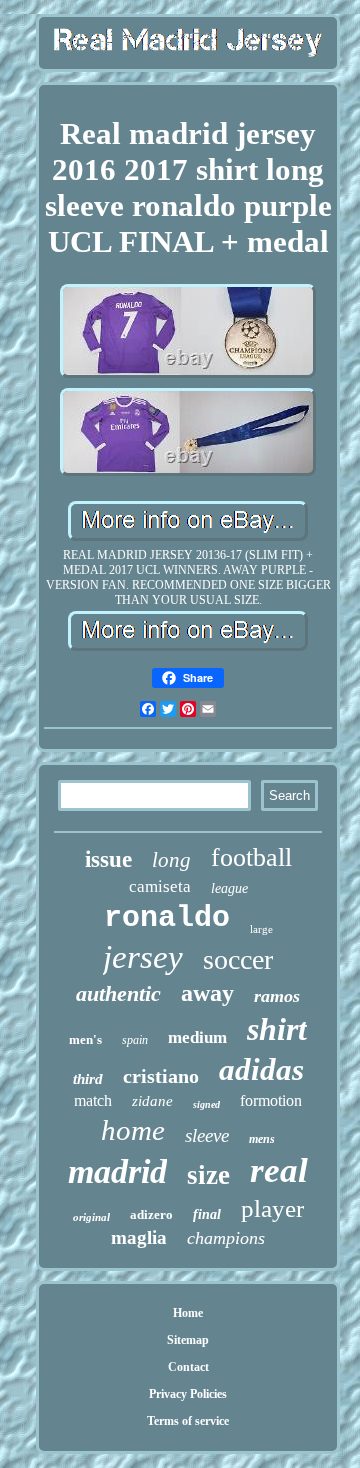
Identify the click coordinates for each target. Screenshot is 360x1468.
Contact (188, 1367)
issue (108, 859)
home (133, 1130)
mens (262, 1139)
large (261, 929)
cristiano (161, 1076)
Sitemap (188, 1340)
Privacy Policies (188, 1394)
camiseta (160, 886)
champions (226, 1238)
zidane (152, 1101)
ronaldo (167, 918)
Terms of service (188, 1421)
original (91, 1217)
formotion (271, 1100)
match (93, 1100)
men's (85, 1039)
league (229, 888)
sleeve (207, 1135)
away (207, 993)
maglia (139, 1237)
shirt (277, 1029)
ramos (277, 996)
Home (188, 1313)
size (208, 1175)
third (88, 1079)
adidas (261, 1069)
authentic (118, 993)
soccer (238, 959)
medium (197, 1037)
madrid (117, 1171)
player (272, 1208)
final (207, 1214)
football (251, 857)
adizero (151, 1214)
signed (206, 1104)
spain (135, 1040)
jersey (143, 957)
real (279, 1170)
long (171, 860)
